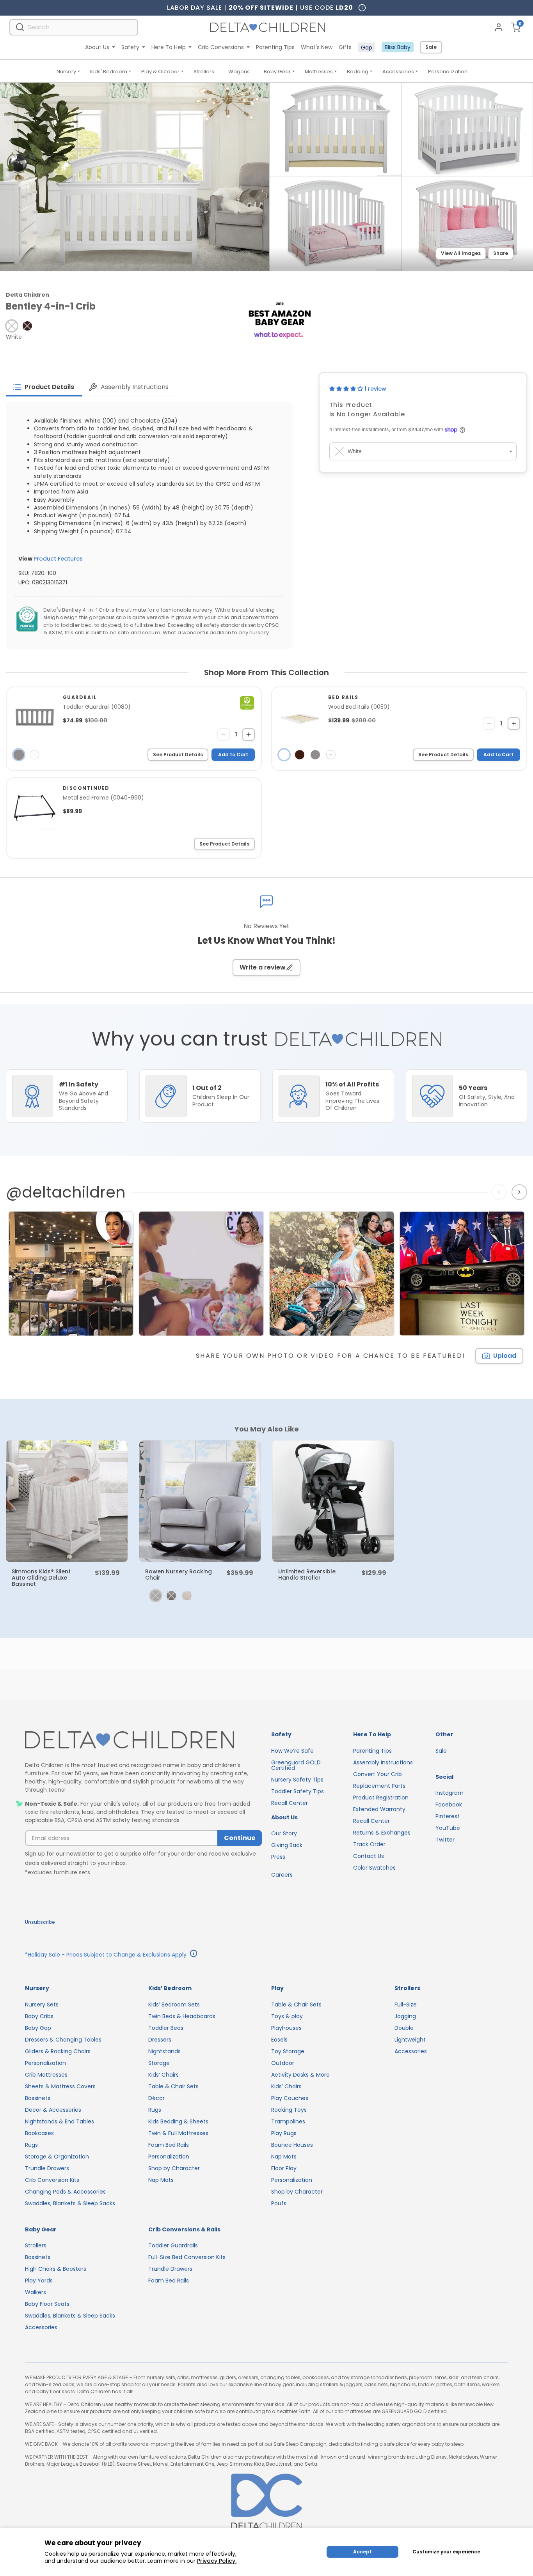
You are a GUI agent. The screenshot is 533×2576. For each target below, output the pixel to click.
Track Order (369, 1844)
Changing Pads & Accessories (65, 2192)
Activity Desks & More (300, 2075)
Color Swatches (374, 1868)
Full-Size (406, 2005)
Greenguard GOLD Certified (296, 1765)
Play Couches (290, 2098)
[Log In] (499, 27)
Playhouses (286, 2028)
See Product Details (178, 755)
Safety (130, 47)
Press (278, 1857)
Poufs (279, 2203)
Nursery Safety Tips (297, 1780)
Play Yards (39, 2281)
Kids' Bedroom (109, 72)
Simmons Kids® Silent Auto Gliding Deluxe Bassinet (41, 1578)
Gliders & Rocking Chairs (58, 2051)
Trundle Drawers (47, 2168)
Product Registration (381, 1798)
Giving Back (287, 1845)
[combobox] (74, 27)
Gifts (345, 47)
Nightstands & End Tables (60, 2121)
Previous (501, 1192)
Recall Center (290, 1803)
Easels (279, 2040)
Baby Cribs (39, 2016)
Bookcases (39, 2133)
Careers (282, 1875)
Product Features (58, 559)
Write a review (263, 967)
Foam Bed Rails (169, 2145)
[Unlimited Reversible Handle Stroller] (333, 1501)
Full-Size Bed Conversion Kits (187, 2257)
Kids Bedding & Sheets (178, 2121)
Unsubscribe (40, 1922)
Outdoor (283, 2063)
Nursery (66, 72)
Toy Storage (288, 2051)
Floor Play (284, 2168)
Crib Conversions (221, 47)
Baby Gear (277, 72)
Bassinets (38, 2098)
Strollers (204, 72)
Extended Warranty (379, 1809)
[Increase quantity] (249, 734)
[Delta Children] (143, 1740)
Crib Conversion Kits (52, 2180)
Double (404, 2028)
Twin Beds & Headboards (182, 2016)
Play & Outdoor (160, 72)
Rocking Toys (289, 2110)
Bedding (358, 72)
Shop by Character (174, 2168)
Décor (156, 2098)
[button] (12, 326)
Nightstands (164, 2051)
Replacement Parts (379, 1786)
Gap (367, 48)
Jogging (405, 2016)
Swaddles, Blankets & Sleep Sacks (70, 2203)
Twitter (445, 1840)
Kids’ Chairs (163, 2075)
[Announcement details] (194, 1955)
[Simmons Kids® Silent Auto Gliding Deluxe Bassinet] (67, 1501)
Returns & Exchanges (382, 1833)
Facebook (449, 1805)
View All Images (461, 253)
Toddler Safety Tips (298, 1791)
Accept (362, 2552)
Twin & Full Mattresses (178, 2133)
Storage (159, 2063)
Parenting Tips (275, 47)
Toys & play (287, 2016)
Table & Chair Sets (173, 2086)
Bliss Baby (398, 47)
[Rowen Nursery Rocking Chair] (200, 1501)
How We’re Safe (292, 1751)
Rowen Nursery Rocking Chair (179, 1575)
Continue (240, 1838)
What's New (317, 47)
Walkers (36, 2292)
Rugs (31, 2145)
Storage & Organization (57, 2157)
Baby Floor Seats (47, 2304)
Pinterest (448, 1816)
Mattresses (319, 72)
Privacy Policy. (217, 2561)
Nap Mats (161, 2180)
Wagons (239, 72)
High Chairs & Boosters (56, 2269)
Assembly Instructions (383, 1762)
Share (501, 253)
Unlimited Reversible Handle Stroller (307, 1575)
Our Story (284, 1833)
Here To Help (169, 47)
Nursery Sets (42, 2005)
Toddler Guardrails (173, 2245)
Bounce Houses (292, 2145)
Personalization (448, 72)
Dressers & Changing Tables (63, 2040)
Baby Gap (38, 2028)
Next (520, 1192)
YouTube (448, 1828)
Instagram (449, 1793)
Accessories (398, 72)
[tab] (44, 387)
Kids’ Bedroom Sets (174, 2005)
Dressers (160, 2040)
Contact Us (369, 1856)
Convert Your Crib (378, 1774)
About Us (97, 47)
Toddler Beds (166, 2028)
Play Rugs (284, 2133)
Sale (431, 47)
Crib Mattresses (46, 2075)
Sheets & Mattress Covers (60, 2086)
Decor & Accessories (53, 2110)
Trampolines (288, 2121)
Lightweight (410, 2040)
